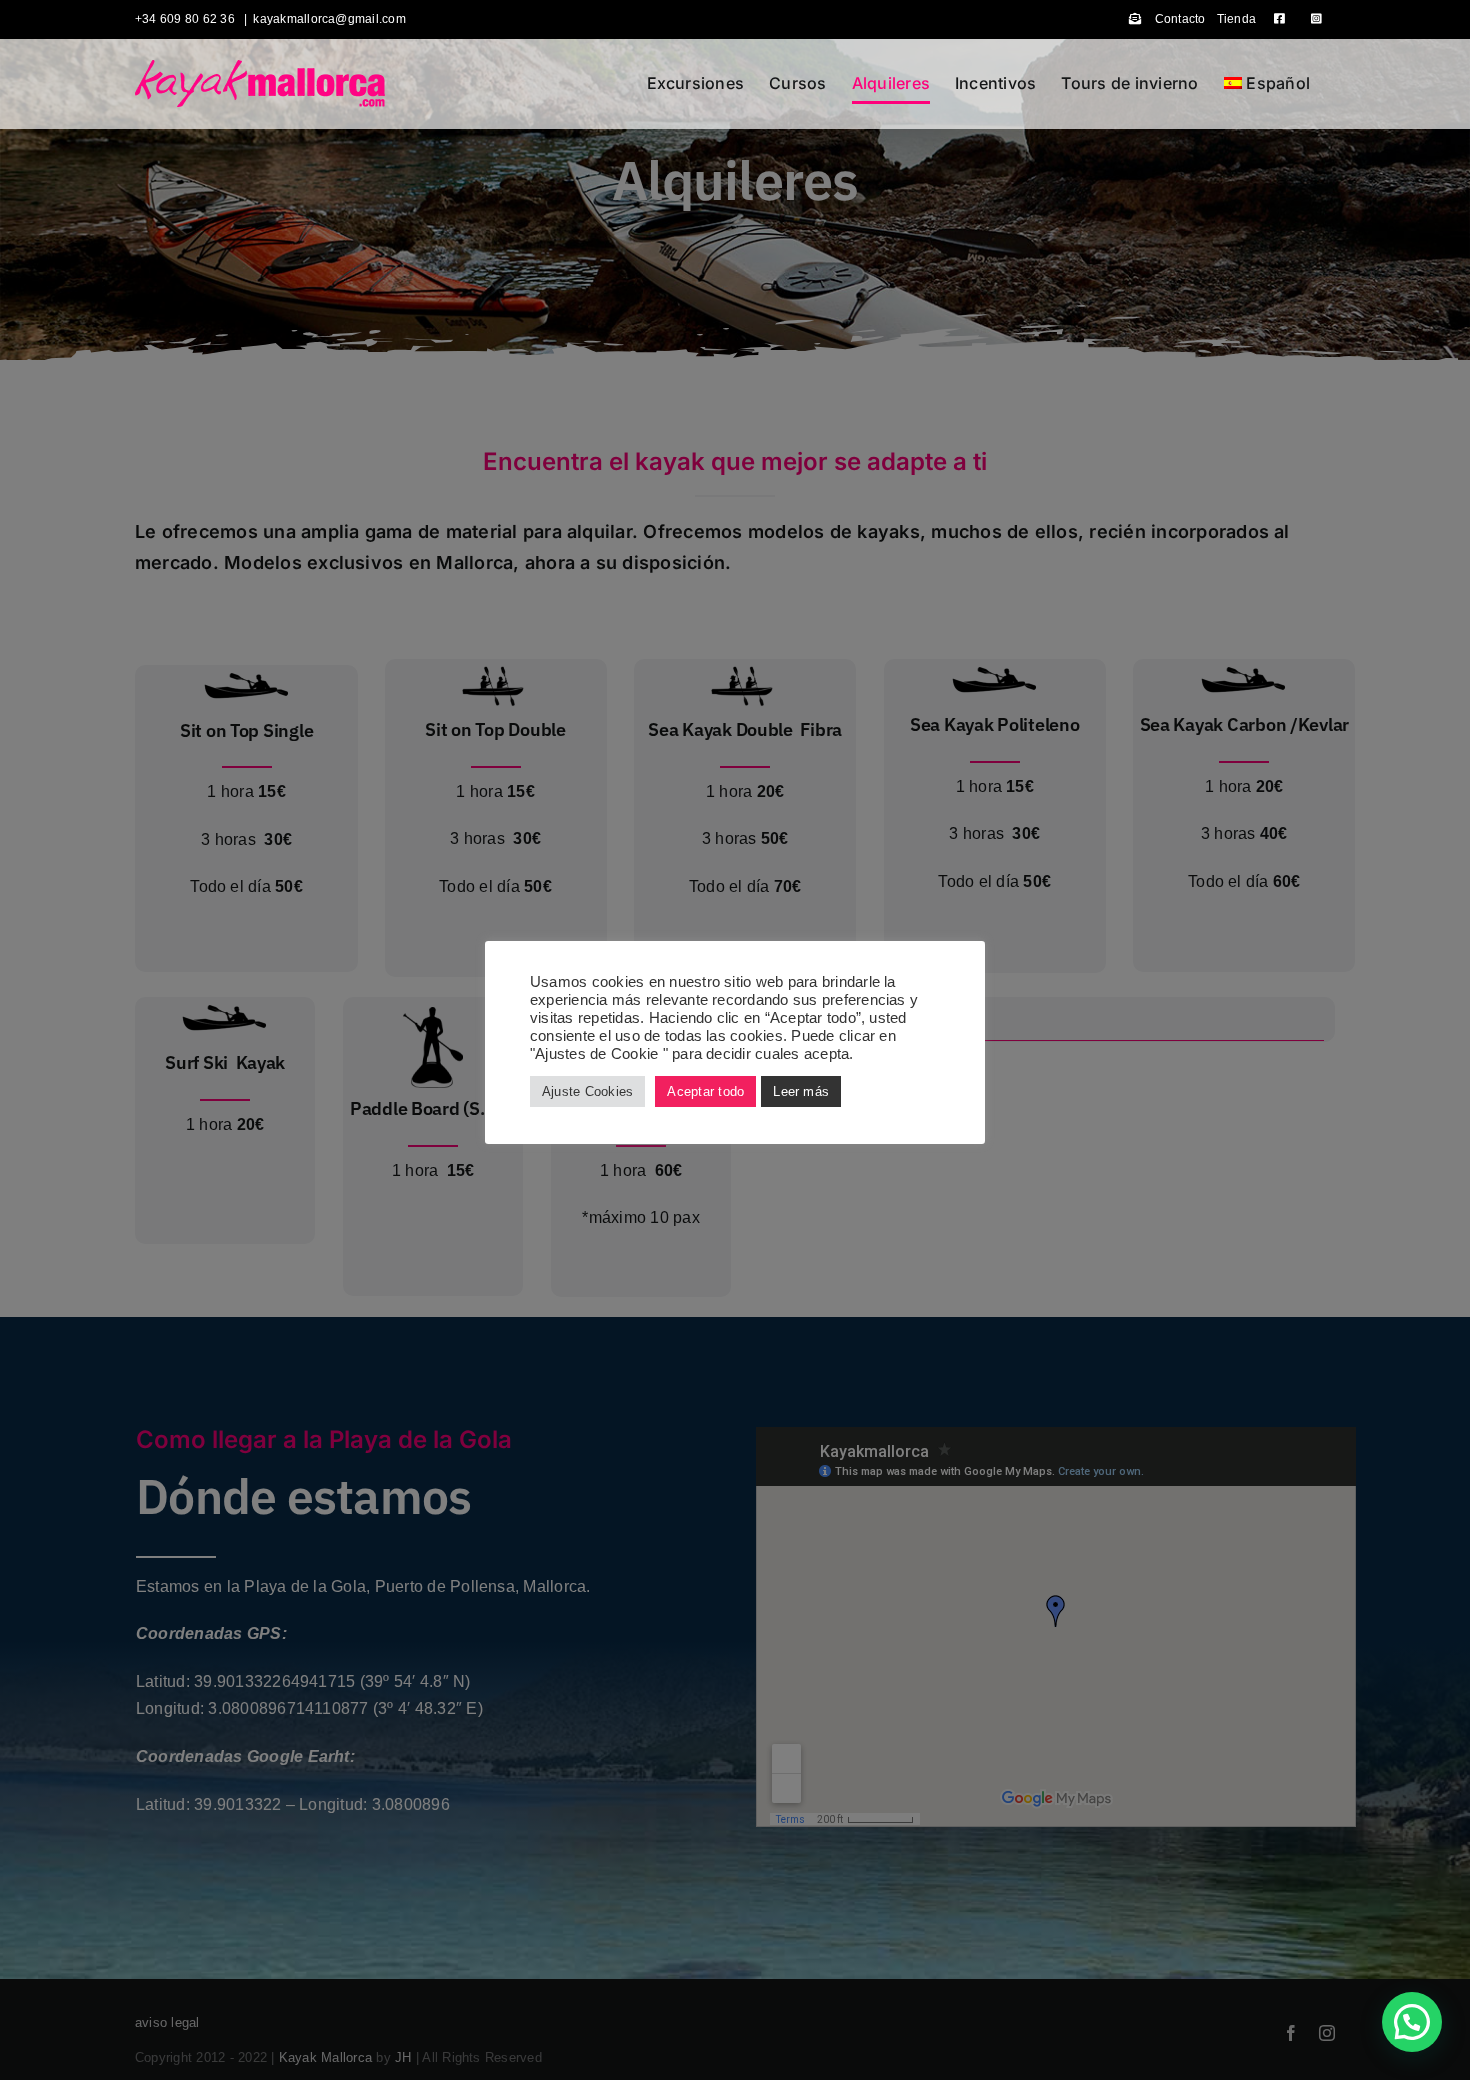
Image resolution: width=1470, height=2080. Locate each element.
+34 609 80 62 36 (186, 19)
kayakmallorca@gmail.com (329, 19)
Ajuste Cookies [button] (587, 1091)
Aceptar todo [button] (705, 1091)
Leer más (801, 1091)
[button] (1412, 2022)
